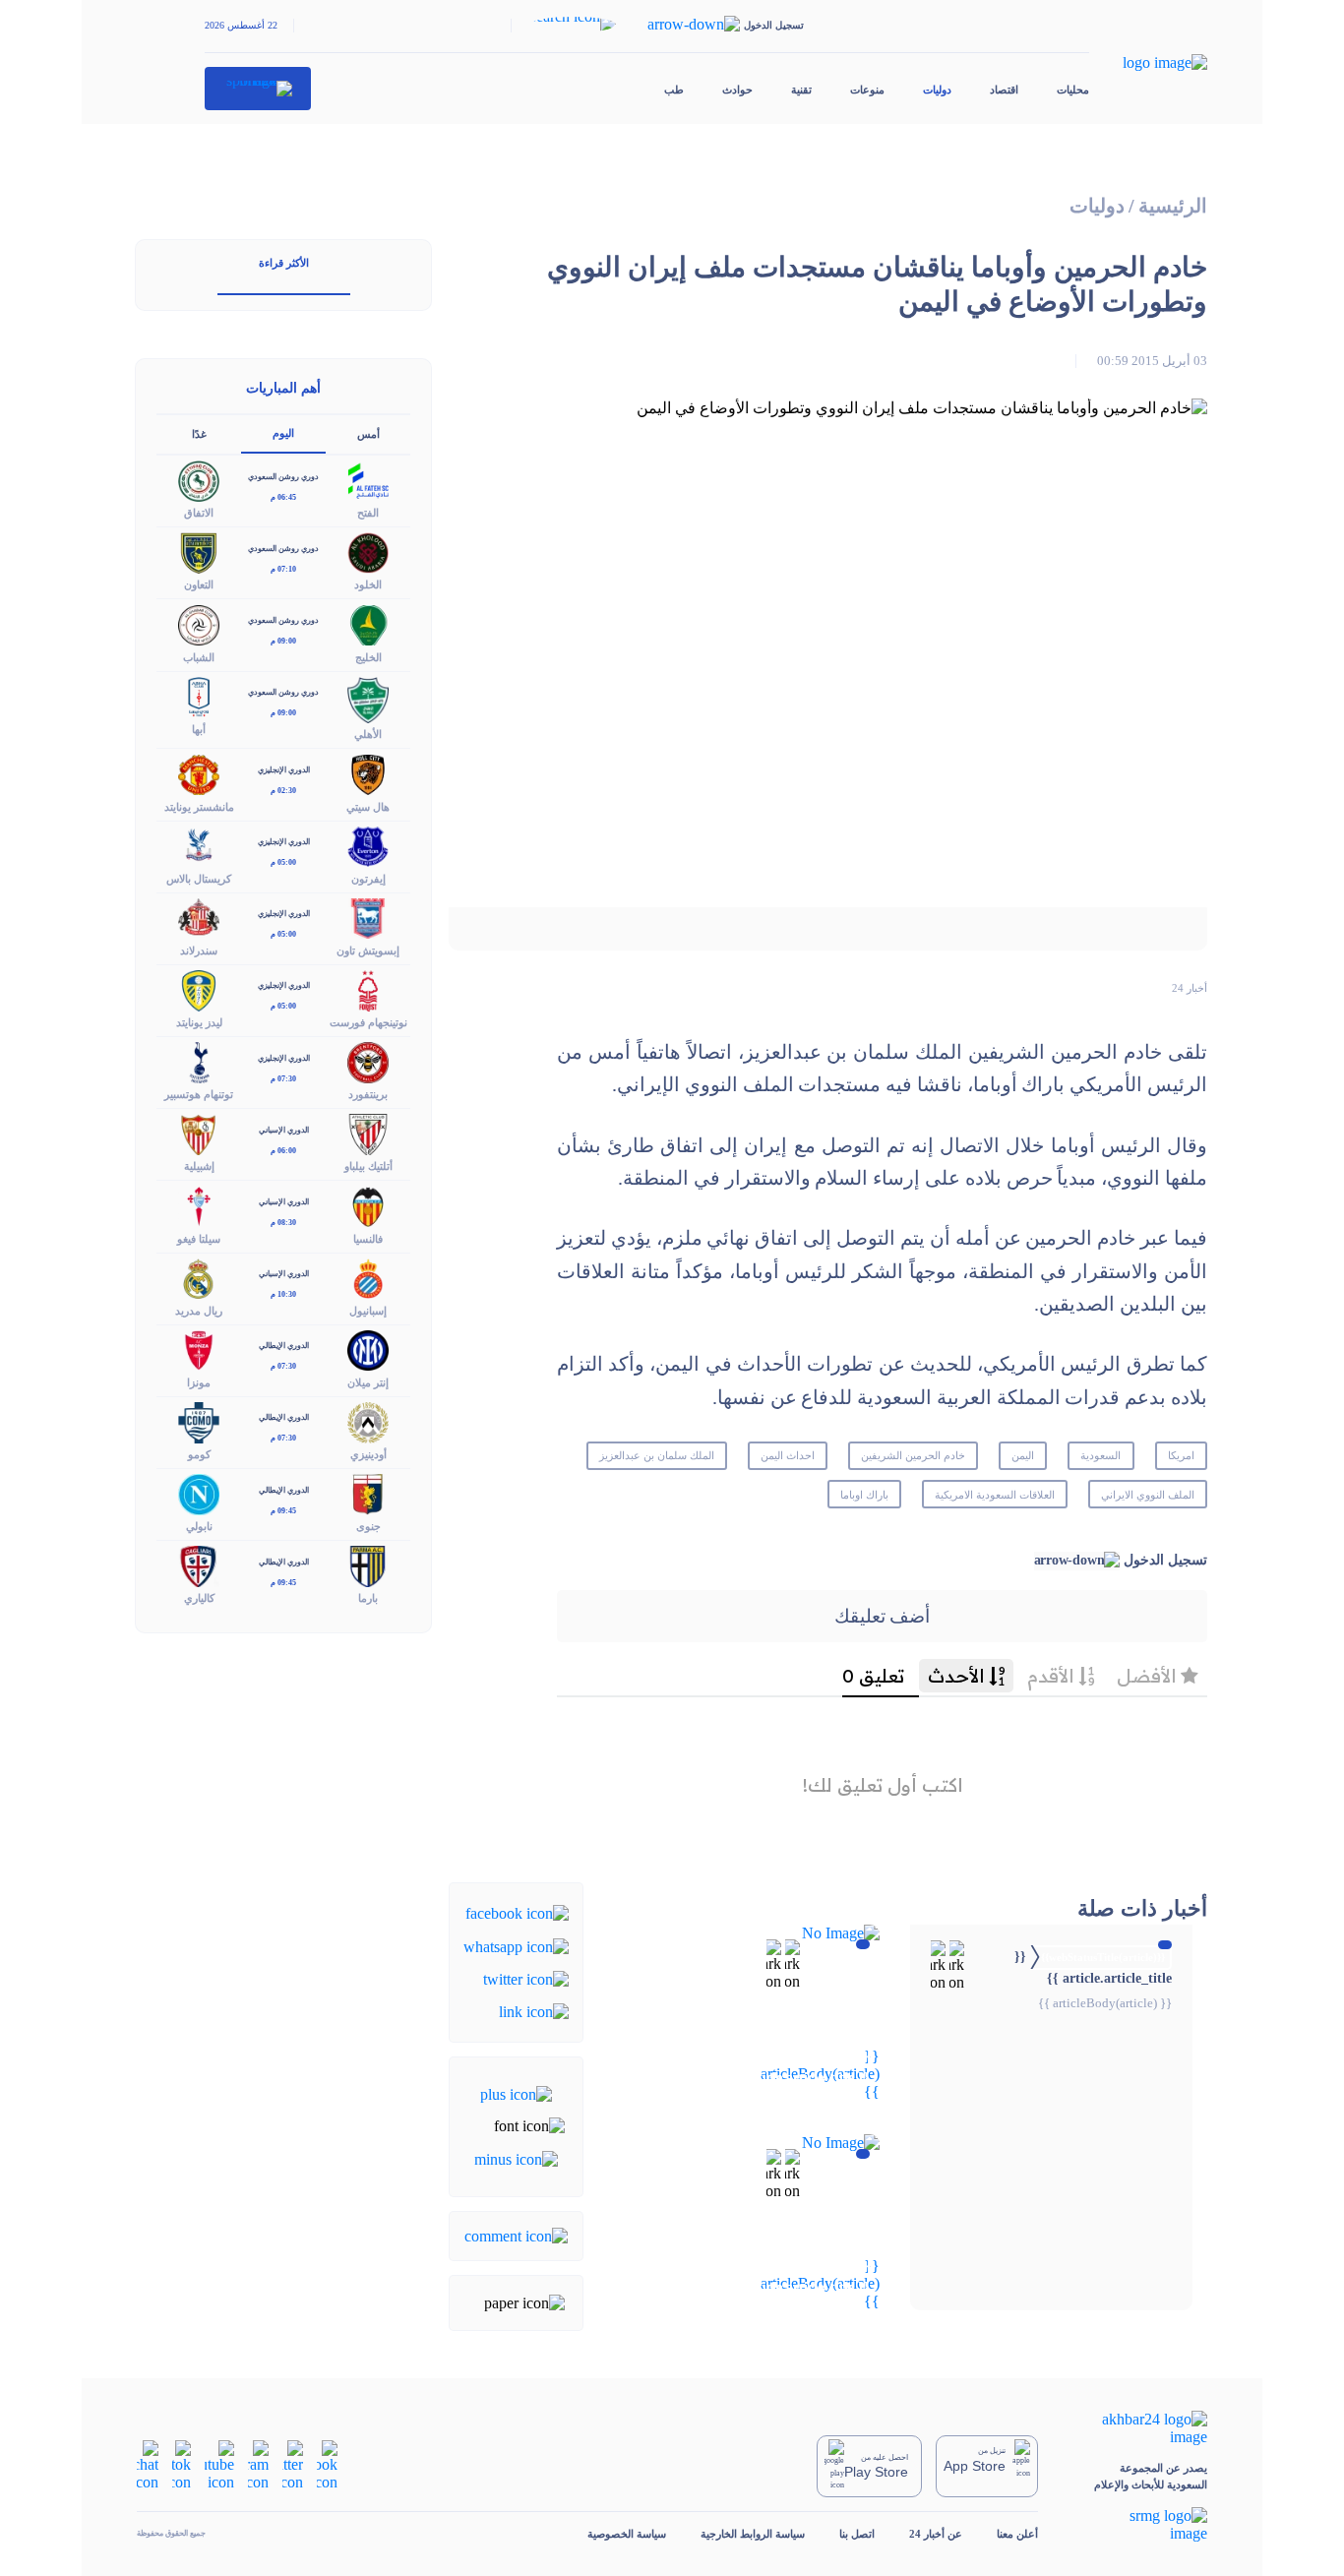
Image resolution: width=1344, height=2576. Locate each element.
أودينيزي (368, 1454)
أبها (199, 729)
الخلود (368, 584)
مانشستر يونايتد (199, 807)
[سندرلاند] (199, 917)
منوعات (867, 90)
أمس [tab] (368, 434)
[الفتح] (368, 480)
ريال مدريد (199, 1311)
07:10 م (283, 569)
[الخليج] (368, 623)
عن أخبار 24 (936, 2534)
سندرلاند (199, 951)
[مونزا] (199, 1349)
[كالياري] (199, 1565)
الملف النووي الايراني (1148, 1495)
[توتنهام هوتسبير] (199, 1061)
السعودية (1100, 1455)
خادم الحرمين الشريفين (913, 1455)
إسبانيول (368, 1311)
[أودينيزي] (368, 1420)
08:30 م (283, 1223)
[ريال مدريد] (199, 1277)
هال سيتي (368, 807)
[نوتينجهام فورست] (368, 988)
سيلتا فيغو (199, 1239)
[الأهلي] (368, 698)
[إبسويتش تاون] (368, 917)
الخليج (368, 657)
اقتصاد (1004, 90)
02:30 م (283, 791)
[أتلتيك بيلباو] (368, 1133)
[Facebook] (517, 1912)
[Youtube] (219, 2464)
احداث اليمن (788, 1455)
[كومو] (199, 1420)
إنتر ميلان (368, 1382)
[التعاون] (199, 552)
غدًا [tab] (199, 434)
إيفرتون (368, 879)
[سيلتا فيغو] (199, 1205)
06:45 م (283, 497)
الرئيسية (1173, 206)
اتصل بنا (857, 2534)
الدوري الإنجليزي (284, 770)
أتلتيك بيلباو (368, 1166)
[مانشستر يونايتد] (199, 773)
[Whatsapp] (516, 1945)
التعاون (199, 584)
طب (674, 90)
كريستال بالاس (199, 879)
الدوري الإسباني (284, 1130)
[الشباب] (199, 623)
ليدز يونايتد (199, 1022)
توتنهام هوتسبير (199, 1094)
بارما (368, 1598)
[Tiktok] (182, 2464)
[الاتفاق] (199, 480)
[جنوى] (368, 1493)
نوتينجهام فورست (368, 1022)
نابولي (199, 1526)
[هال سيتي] (368, 773)
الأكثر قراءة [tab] (284, 263)
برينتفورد (368, 1094)
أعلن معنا (1017, 2534)
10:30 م (283, 1294)
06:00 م (283, 1151)
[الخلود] (368, 552)
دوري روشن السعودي (283, 477)
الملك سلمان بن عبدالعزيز (656, 1455)
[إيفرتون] (368, 845)
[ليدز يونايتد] (199, 988)
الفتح (368, 513)
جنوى (368, 1526)
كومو (199, 1454)
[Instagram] (258, 2464)
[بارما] (368, 1565)
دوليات (937, 90)
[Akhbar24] (1140, 2428)
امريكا (1181, 1455)
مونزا (199, 1382)
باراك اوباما (864, 1495)
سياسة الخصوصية (627, 2534)
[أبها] (199, 695)
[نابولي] (199, 1493)
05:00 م (283, 862)
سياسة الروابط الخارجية (753, 2534)
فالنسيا (368, 1239)
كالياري (199, 1598)
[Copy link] (534, 2011)
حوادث (737, 90)
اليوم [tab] (283, 433)
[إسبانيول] (368, 1277)
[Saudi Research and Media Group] (1140, 2525)
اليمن (1023, 1455)
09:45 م (283, 1511)
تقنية (801, 90)
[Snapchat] (148, 2464)
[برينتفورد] (368, 1061)
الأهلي (368, 734)
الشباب (199, 657)
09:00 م (283, 641)
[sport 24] (258, 89)
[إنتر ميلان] (368, 1349)
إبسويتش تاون (368, 951)
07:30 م (283, 1079)
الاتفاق (199, 513)
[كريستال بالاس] (199, 845)
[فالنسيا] (368, 1205)
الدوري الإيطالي (284, 1346)
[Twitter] (526, 1978)
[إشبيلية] (199, 1133)
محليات (1073, 90)
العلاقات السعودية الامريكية (995, 1495)
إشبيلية (199, 1166)
